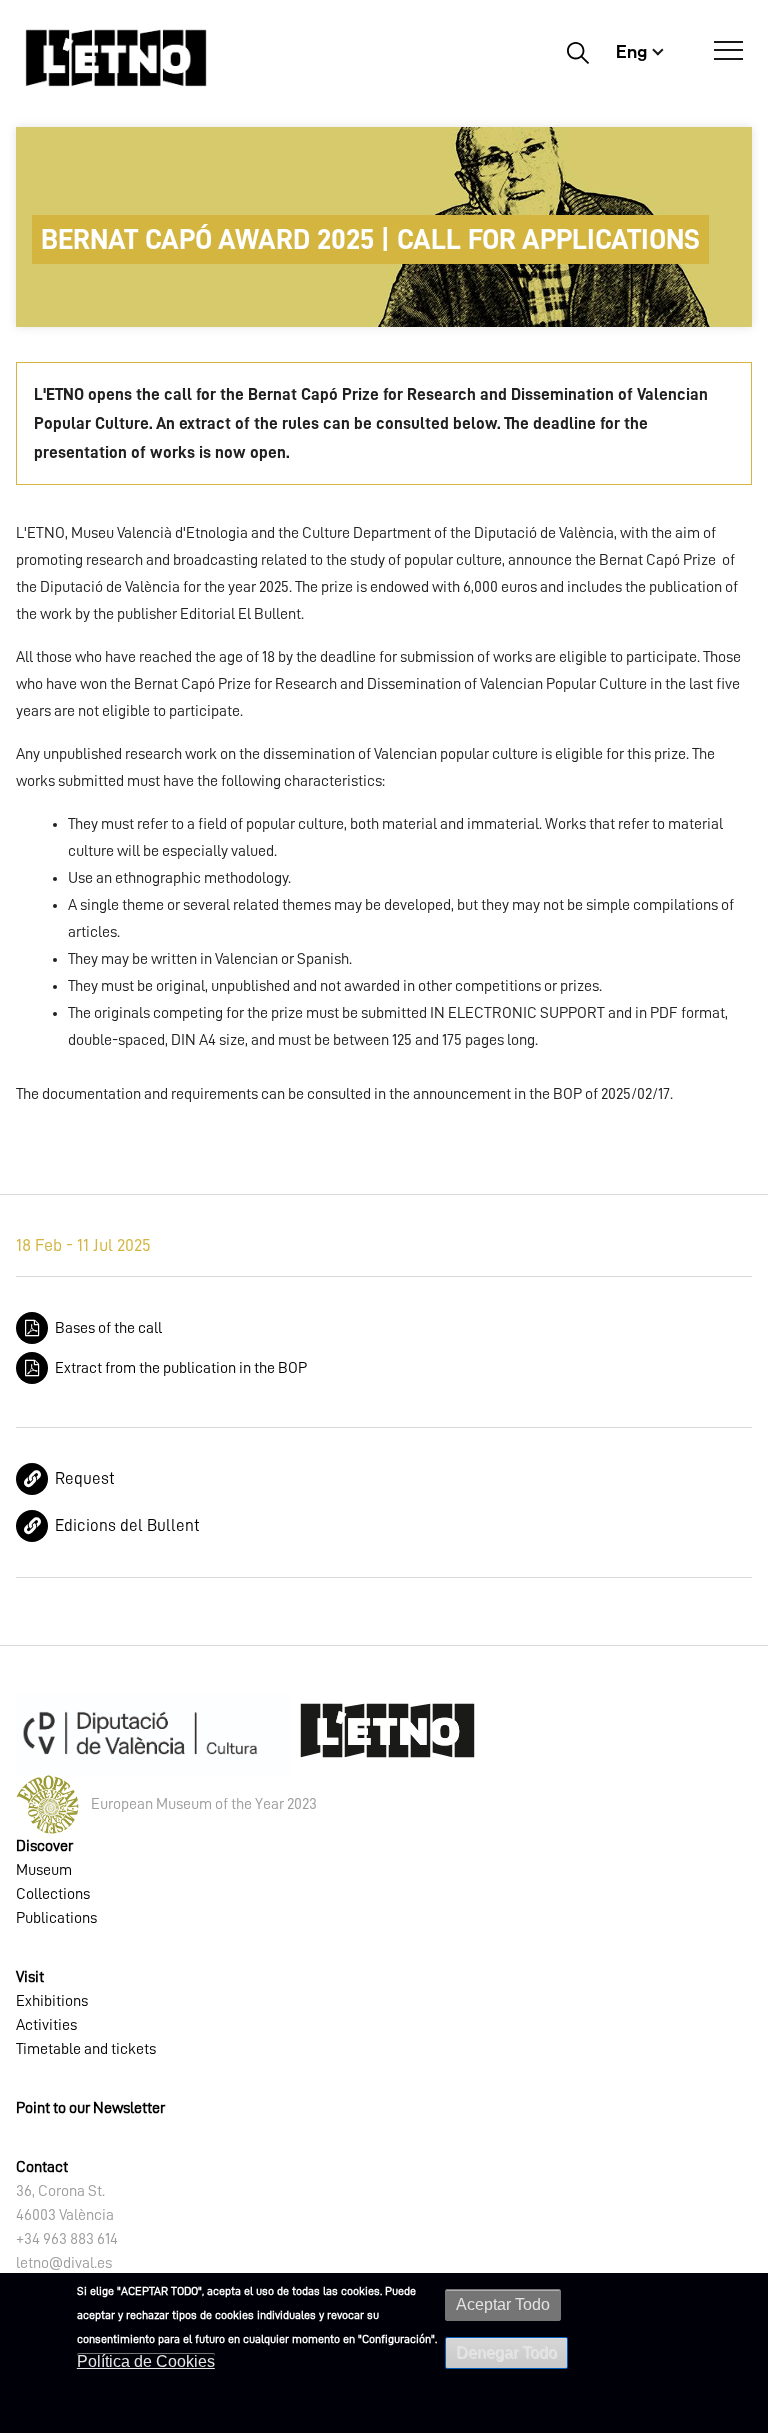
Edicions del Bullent (127, 1525)
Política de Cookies (146, 2361)
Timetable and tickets (86, 2049)
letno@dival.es (64, 2263)
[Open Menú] (728, 51)
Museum (44, 1870)
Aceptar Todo (503, 2304)
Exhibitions (52, 2001)
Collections (53, 1894)
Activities (46, 2025)
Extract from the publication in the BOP (181, 1368)
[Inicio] (116, 57)
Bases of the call (108, 1328)
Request (85, 1478)
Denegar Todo (506, 2352)
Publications (56, 1918)
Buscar (577, 52)
